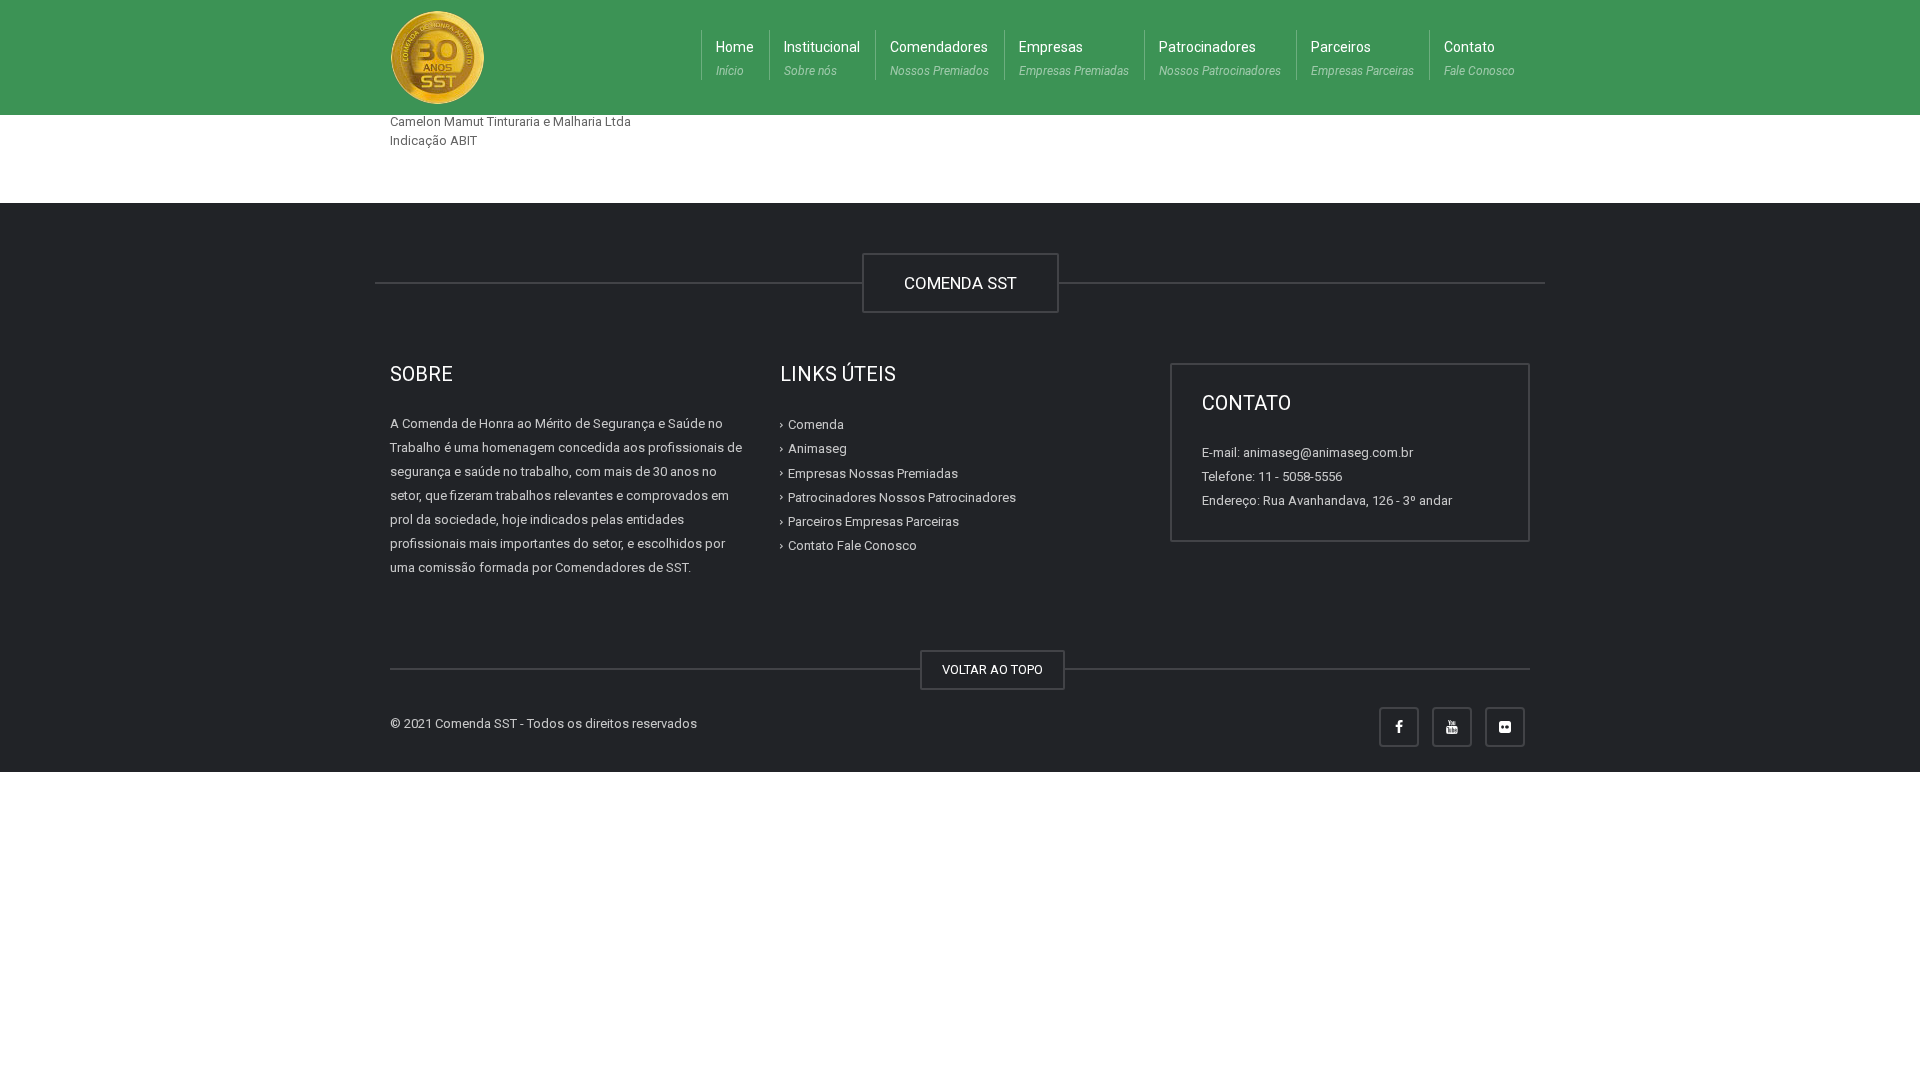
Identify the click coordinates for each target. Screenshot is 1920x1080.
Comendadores (939, 58)
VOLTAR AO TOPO (992, 669)
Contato (1479, 58)
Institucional (822, 58)
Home (735, 58)
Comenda (816, 424)
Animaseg (817, 448)
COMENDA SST (960, 283)
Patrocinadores (1220, 58)
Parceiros (1362, 58)
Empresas (1074, 58)
